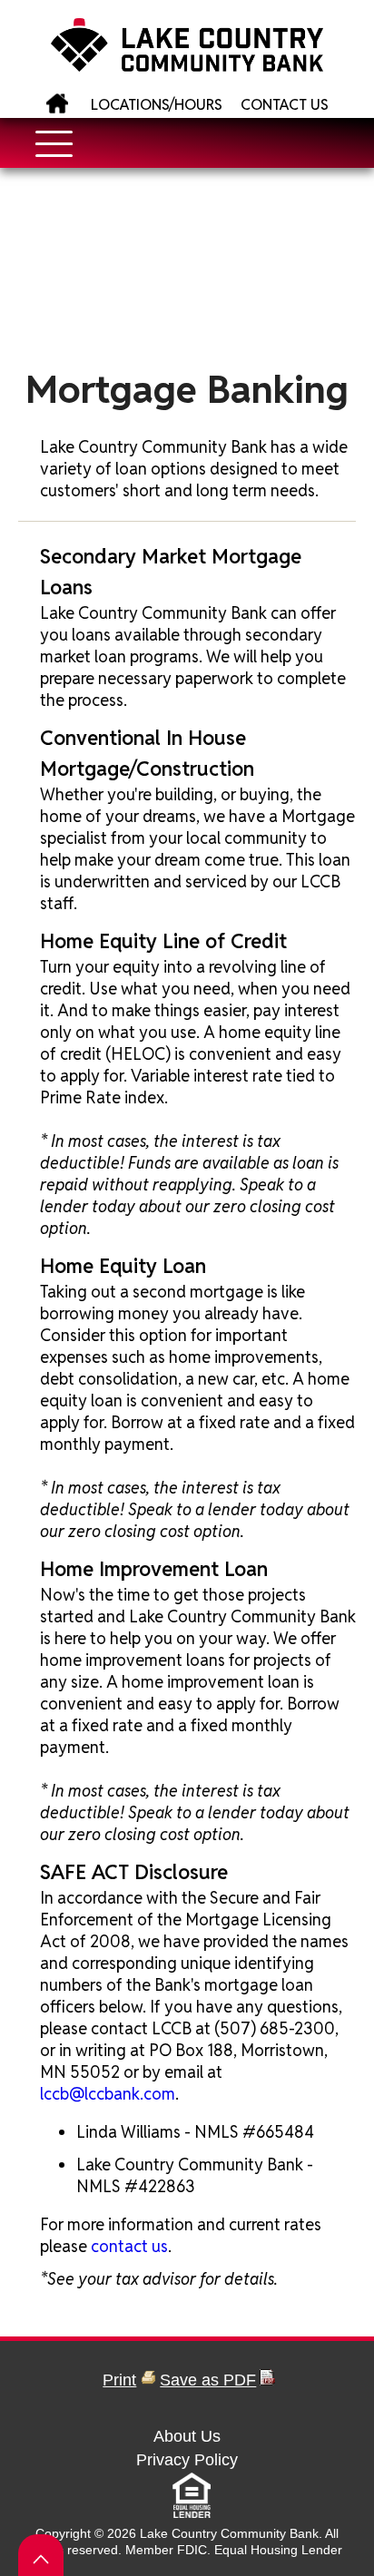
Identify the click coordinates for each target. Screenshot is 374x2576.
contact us (129, 2246)
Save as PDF (208, 2380)
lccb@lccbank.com (108, 2094)
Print (119, 2380)
